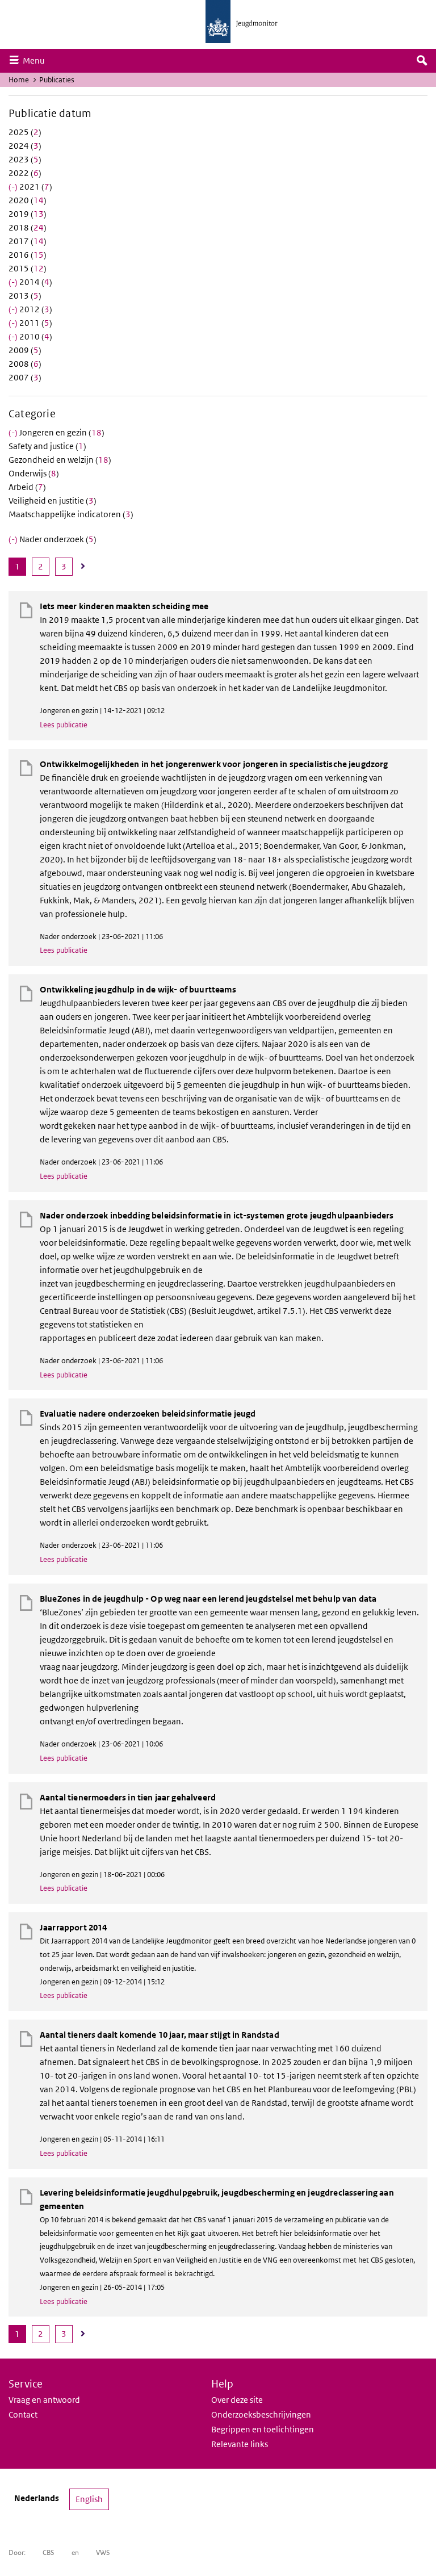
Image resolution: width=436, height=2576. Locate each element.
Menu (36, 60)
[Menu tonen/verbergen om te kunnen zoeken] (422, 61)
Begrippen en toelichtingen (263, 2429)
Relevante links (240, 2444)
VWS (103, 2552)
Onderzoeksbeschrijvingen (261, 2414)
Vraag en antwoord (44, 2400)
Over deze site (237, 2400)
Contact (23, 2414)
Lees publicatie (64, 725)
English (89, 2499)
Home (19, 80)
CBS (49, 2552)
